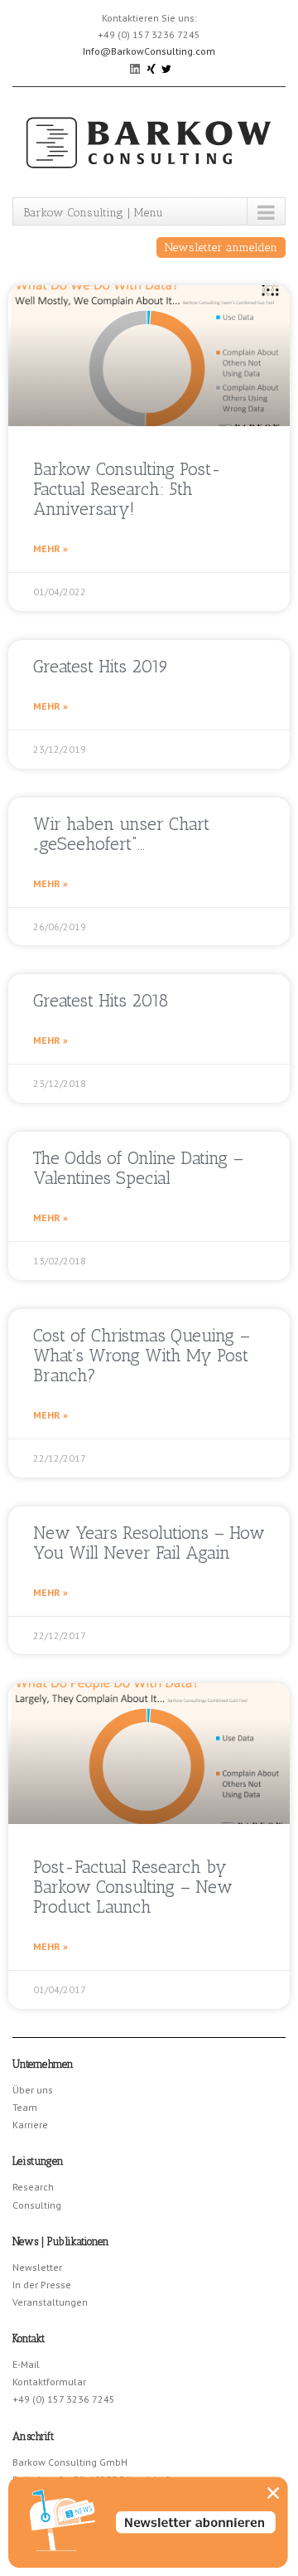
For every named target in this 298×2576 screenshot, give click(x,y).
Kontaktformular (49, 2382)
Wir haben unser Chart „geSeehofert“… (121, 834)
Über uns (33, 2090)
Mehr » (50, 548)
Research (33, 2187)
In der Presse (42, 2285)
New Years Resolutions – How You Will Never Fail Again (149, 1543)
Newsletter (37, 2267)
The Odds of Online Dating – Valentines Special (138, 1168)
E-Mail (26, 2364)
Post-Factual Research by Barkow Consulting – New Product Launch (133, 1887)
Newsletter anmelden (221, 247)
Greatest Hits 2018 (101, 1000)
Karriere (30, 2125)
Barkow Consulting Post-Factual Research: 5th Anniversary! (127, 489)
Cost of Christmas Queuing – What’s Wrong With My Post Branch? (142, 1355)
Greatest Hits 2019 (101, 666)
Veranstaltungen (50, 2302)
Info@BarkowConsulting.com (149, 51)
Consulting (37, 2205)
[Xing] (152, 68)
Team (25, 2107)
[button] (273, 2493)
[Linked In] (136, 68)
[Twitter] (166, 68)
